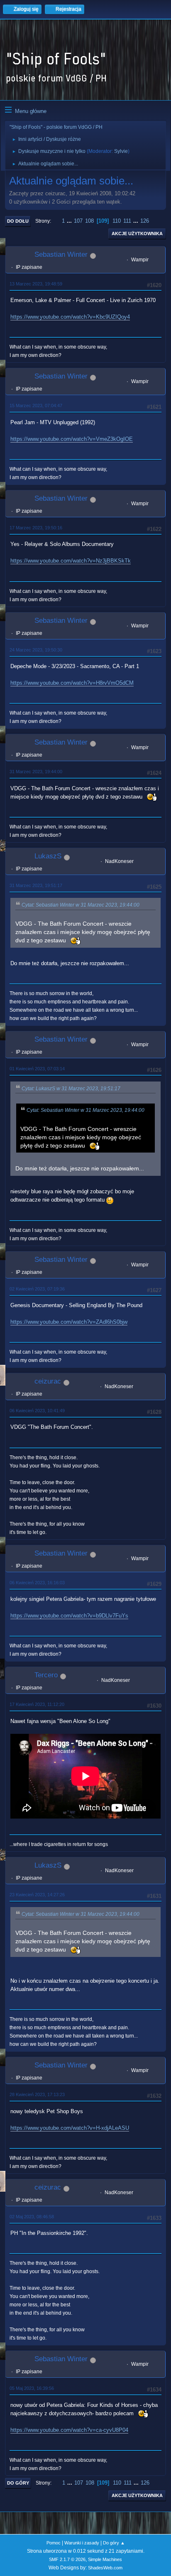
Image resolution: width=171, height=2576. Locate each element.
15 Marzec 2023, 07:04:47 (36, 406)
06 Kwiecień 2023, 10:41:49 (37, 1411)
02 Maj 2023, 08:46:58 (32, 2217)
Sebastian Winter (61, 254)
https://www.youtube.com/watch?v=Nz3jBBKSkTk (71, 561)
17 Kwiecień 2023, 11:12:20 (37, 1704)
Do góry (18, 2483)
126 (145, 221)
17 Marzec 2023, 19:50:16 (36, 528)
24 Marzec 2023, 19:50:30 (36, 650)
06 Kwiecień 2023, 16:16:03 (37, 1583)
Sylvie (121, 151)
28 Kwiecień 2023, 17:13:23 (37, 2094)
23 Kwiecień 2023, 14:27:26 (37, 1895)
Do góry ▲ (114, 2543)
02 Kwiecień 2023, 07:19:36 (37, 1289)
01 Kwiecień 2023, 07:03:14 (37, 1069)
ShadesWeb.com (105, 2568)
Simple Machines (105, 2559)
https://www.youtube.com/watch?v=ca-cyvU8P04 (69, 2430)
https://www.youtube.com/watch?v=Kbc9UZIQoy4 (70, 317)
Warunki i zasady (82, 2543)
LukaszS (48, 856)
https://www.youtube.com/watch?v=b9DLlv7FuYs (69, 1616)
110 (117, 221)
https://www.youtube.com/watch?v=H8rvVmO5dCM (72, 683)
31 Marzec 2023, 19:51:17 (36, 885)
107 (78, 221)
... (70, 221)
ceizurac (48, 1381)
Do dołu (18, 221)
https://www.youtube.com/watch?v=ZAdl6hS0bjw (69, 1322)
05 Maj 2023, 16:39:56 (32, 2388)
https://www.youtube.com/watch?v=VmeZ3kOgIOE (72, 439)
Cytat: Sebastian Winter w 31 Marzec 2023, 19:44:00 (81, 905)
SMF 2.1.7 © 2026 (67, 2559)
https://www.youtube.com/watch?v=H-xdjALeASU (70, 2128)
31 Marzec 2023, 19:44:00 (36, 772)
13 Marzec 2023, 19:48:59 (36, 284)
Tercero (46, 1675)
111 (127, 221)
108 (89, 221)
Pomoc (54, 2543)
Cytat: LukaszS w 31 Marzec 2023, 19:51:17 (71, 1089)
